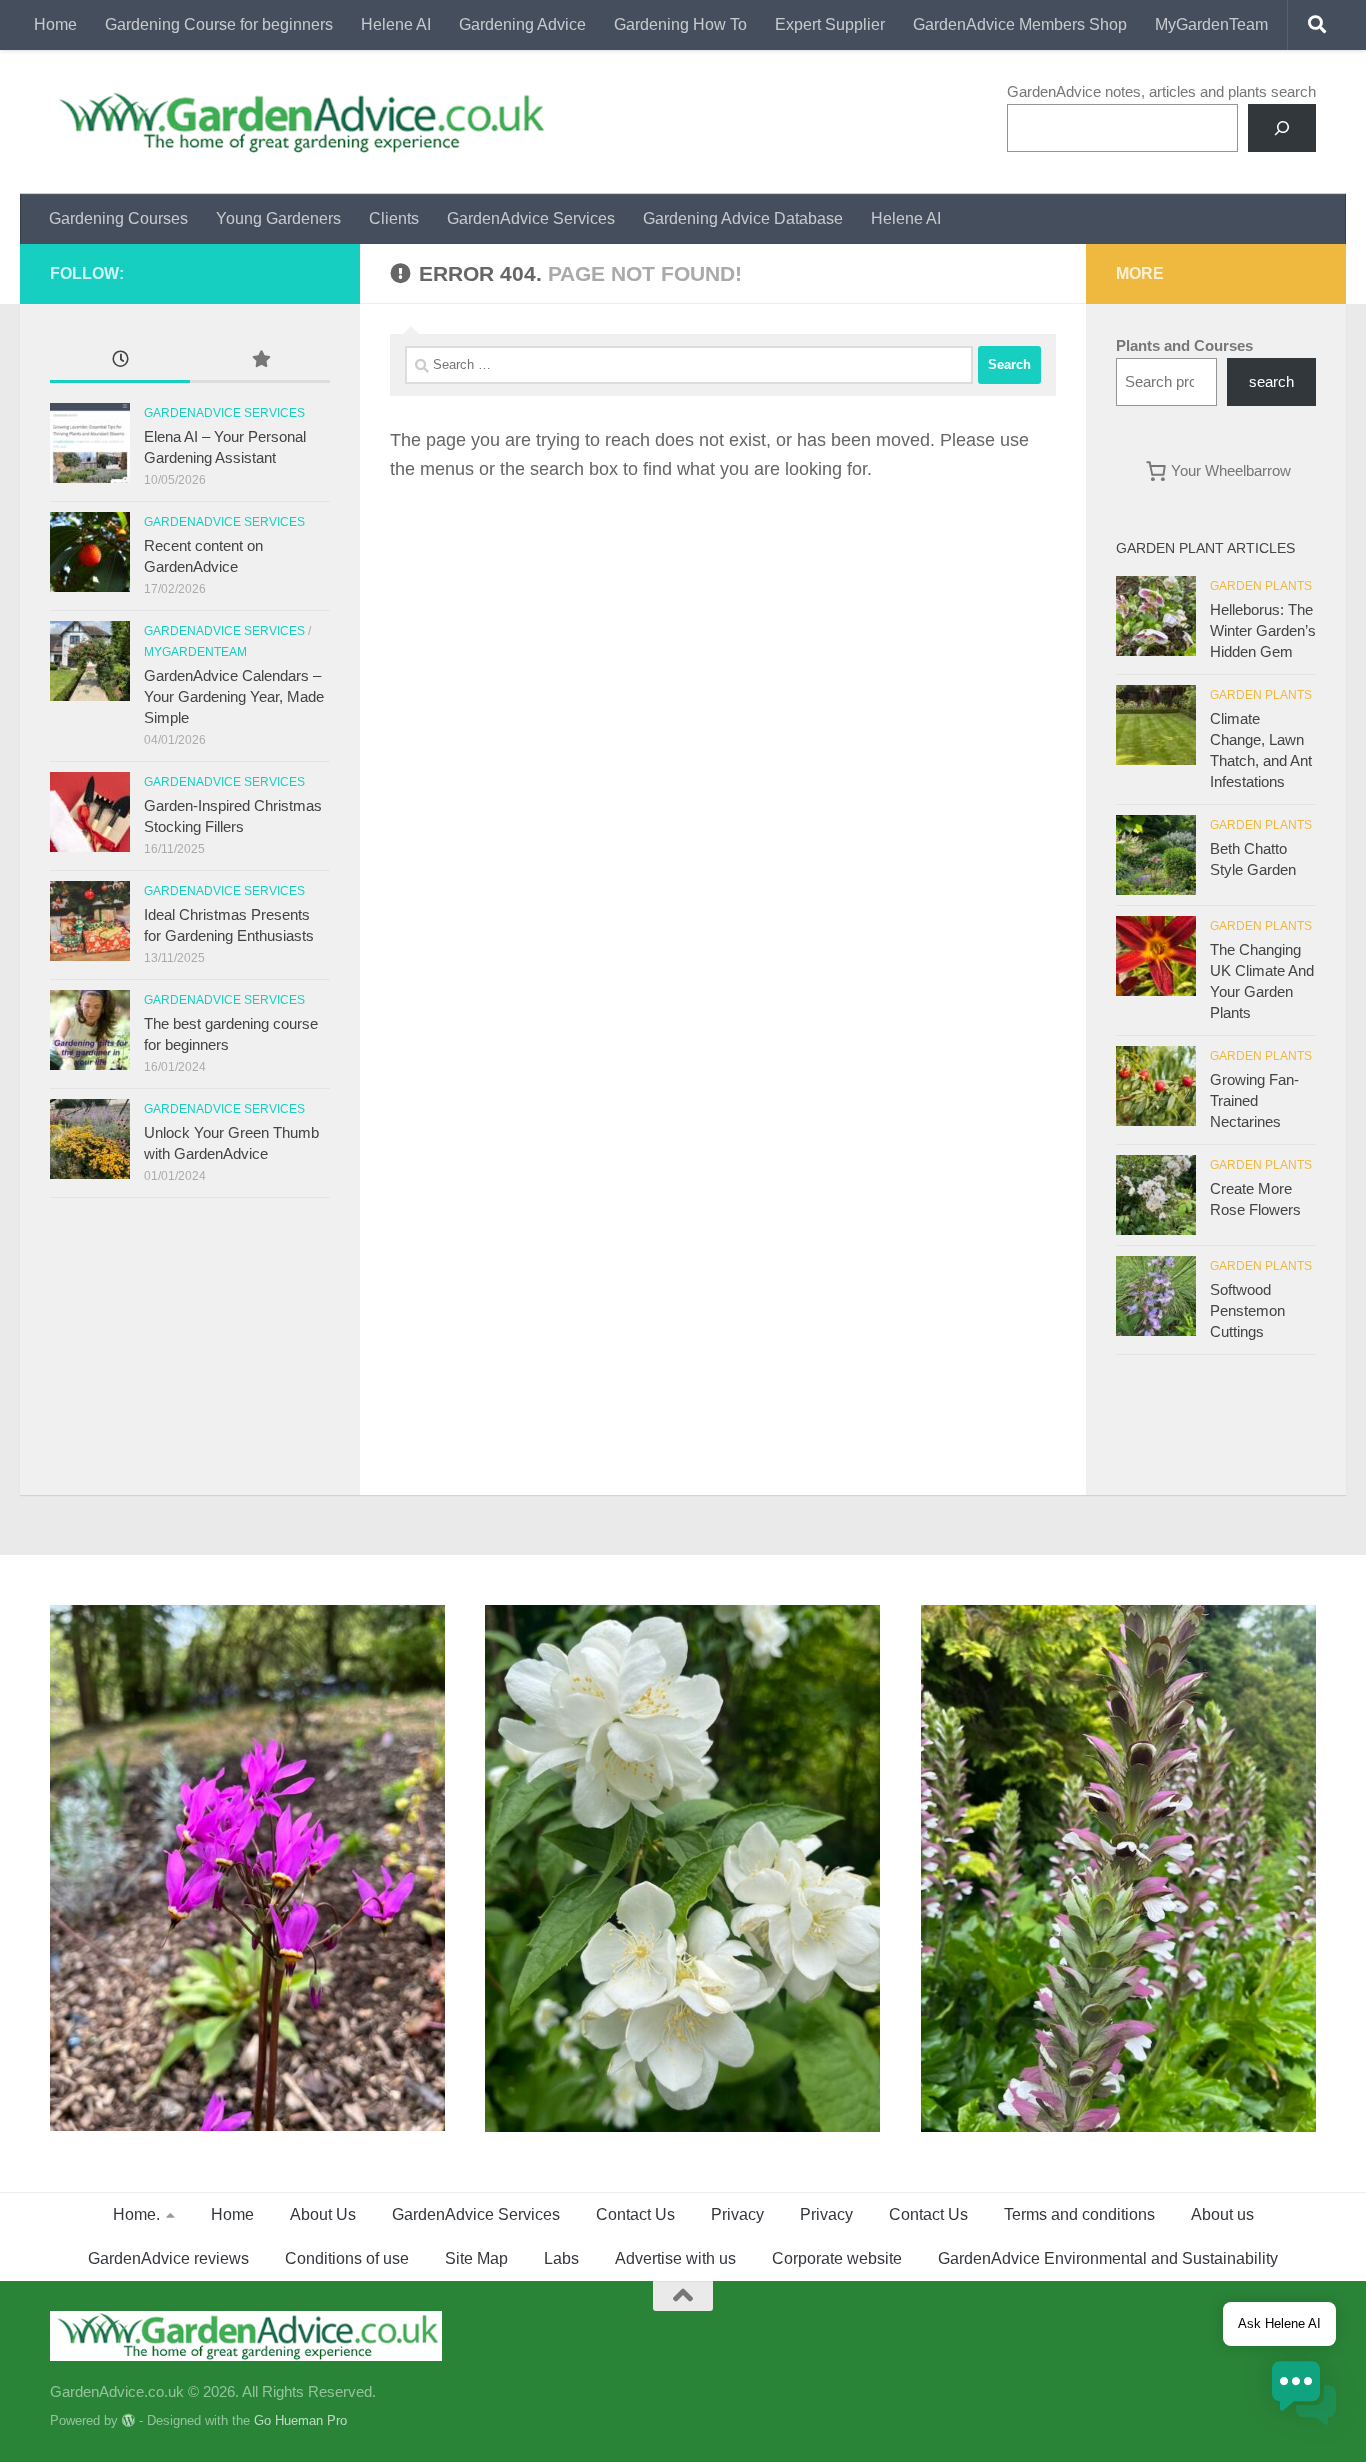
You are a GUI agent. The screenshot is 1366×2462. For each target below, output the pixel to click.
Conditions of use (347, 2258)
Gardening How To (680, 24)
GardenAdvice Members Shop (1020, 24)
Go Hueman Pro (300, 2420)
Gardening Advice (522, 24)
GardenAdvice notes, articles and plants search (1161, 91)
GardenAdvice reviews (168, 2258)
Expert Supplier (830, 24)
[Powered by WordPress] (128, 2420)
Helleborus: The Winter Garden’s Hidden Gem (1263, 630)
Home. (136, 2214)
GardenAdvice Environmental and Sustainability (1108, 2258)
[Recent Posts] (120, 361)
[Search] (1282, 128)
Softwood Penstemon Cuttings (1247, 1310)
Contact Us (635, 2214)
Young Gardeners (278, 218)
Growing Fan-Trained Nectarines (1254, 1100)
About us (1222, 2214)
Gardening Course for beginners (219, 24)
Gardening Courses (118, 218)
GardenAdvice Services (531, 218)
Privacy (737, 2214)
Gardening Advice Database (743, 218)
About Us (323, 2214)
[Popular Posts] (260, 361)
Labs (561, 2258)
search (1271, 381)
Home (55, 24)
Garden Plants (1261, 586)
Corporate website (837, 2258)
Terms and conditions (1079, 2214)
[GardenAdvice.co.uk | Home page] (299, 122)
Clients (394, 218)
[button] (1304, 2396)
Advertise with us (675, 2258)
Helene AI (396, 24)
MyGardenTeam (1211, 24)
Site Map (476, 2258)
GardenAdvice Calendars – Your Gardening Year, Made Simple (234, 696)
